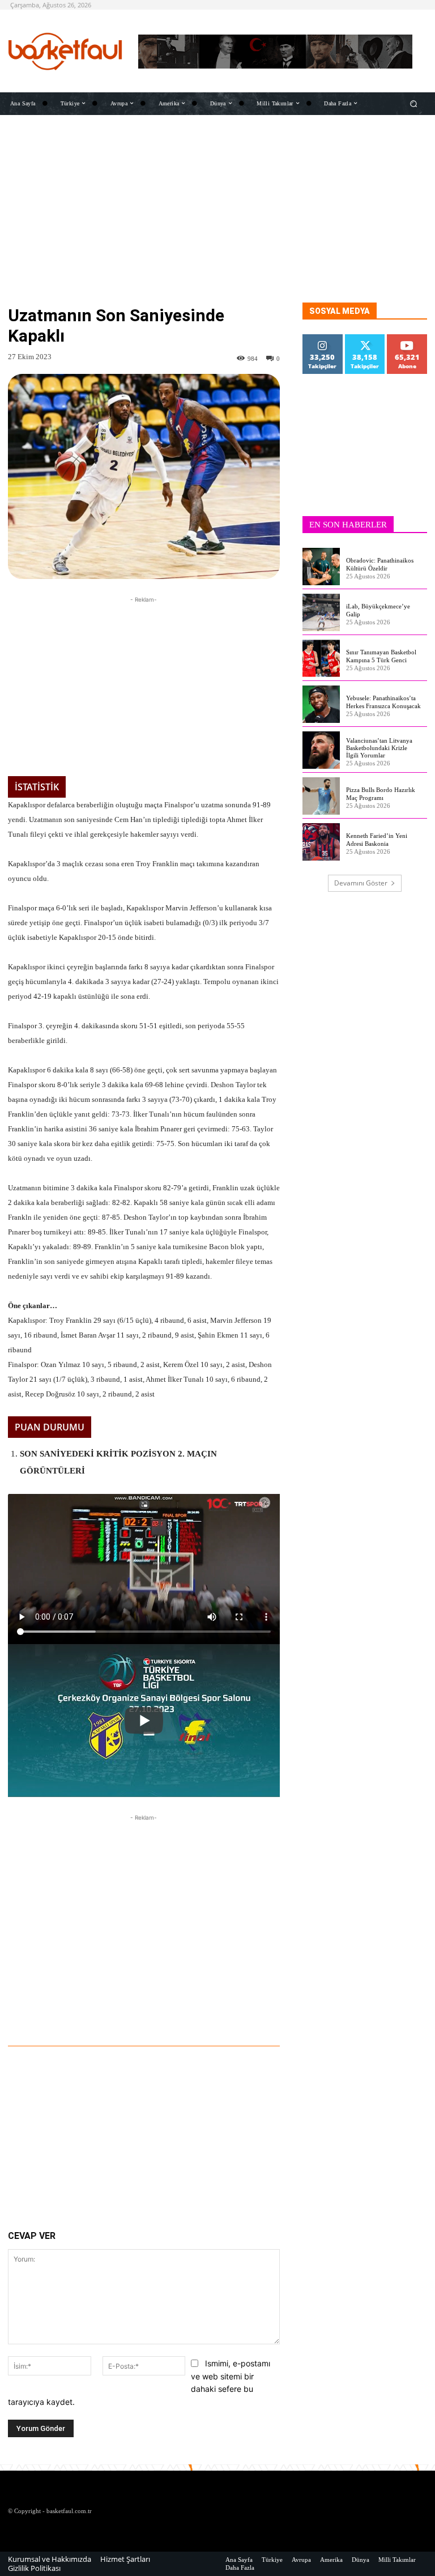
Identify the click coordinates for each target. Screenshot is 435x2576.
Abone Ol (408, 339)
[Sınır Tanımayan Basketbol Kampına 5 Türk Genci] (321, 658)
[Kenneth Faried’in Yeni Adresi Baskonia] (321, 842)
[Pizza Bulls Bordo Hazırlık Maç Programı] (321, 796)
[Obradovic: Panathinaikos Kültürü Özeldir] (321, 567)
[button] (414, 103)
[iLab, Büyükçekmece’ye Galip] (321, 612)
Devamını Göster (361, 883)
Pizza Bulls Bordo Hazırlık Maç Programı (381, 793)
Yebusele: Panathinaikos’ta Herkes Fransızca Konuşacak (383, 702)
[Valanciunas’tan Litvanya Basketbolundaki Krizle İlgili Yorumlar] (321, 750)
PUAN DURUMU (50, 1427)
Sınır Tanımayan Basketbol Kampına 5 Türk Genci (381, 656)
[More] (208, 2015)
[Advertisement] (217, 223)
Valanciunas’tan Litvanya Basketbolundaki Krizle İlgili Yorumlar (379, 748)
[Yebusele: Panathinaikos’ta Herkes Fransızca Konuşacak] (321, 704)
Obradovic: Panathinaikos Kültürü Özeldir (380, 564)
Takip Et (323, 339)
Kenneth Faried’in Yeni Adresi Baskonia (377, 839)
